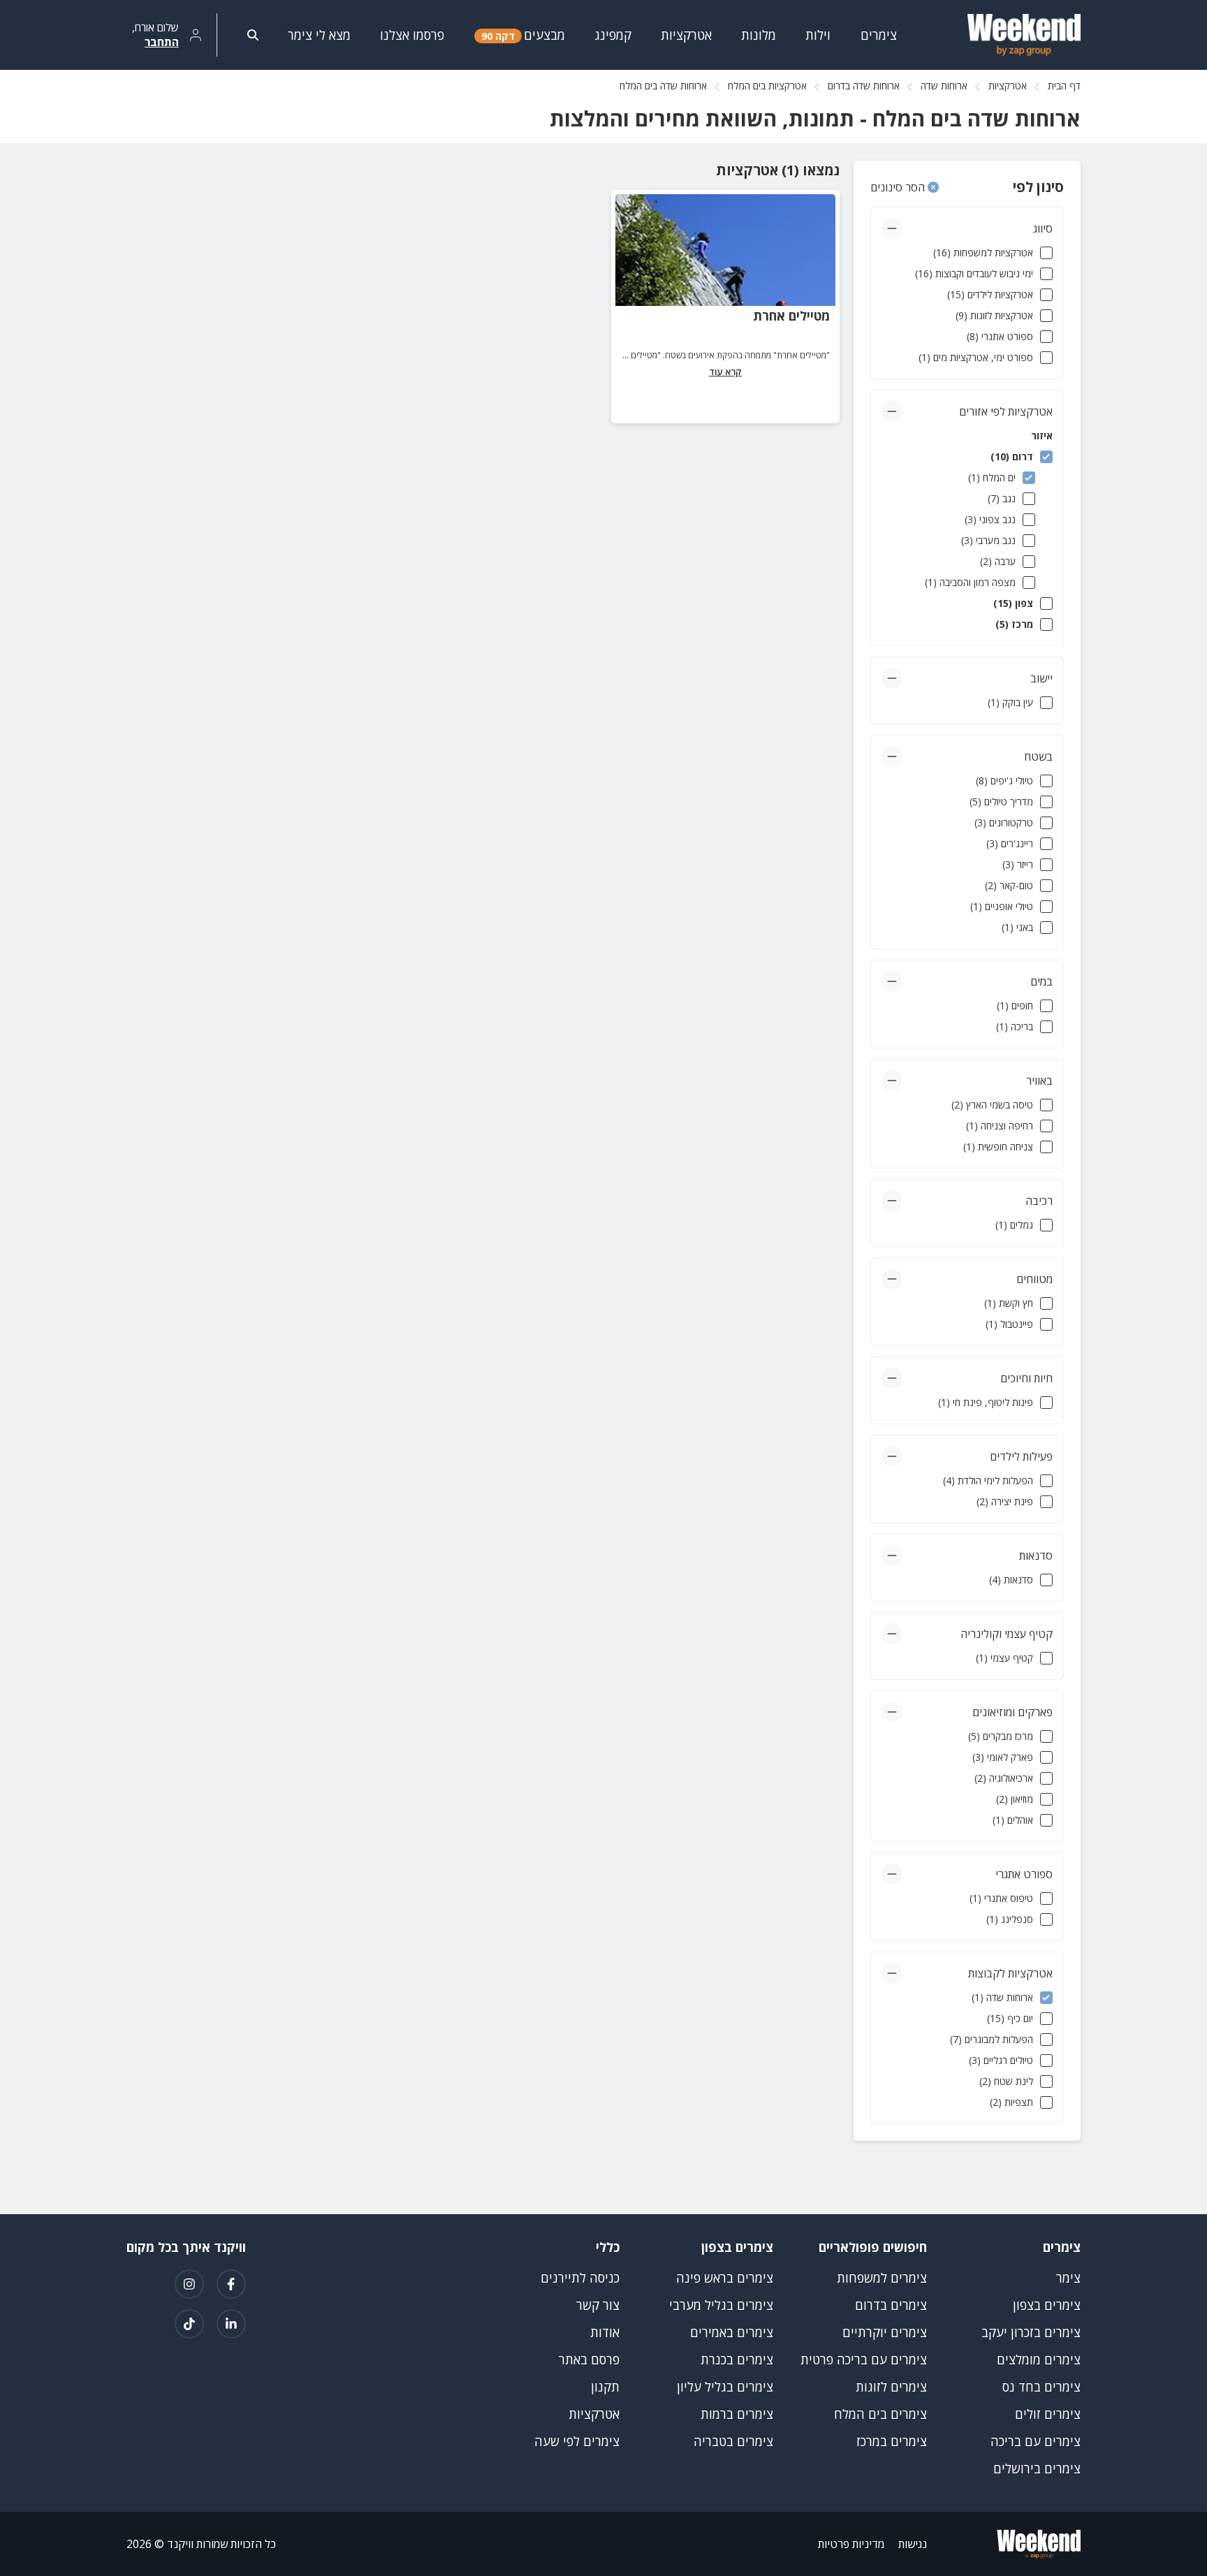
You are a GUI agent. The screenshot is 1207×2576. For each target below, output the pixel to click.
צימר (1068, 2278)
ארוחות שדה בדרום (864, 86)
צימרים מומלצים (1039, 2359)
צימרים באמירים (732, 2332)
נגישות (913, 2544)
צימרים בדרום (891, 2305)
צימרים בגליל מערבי (721, 2305)
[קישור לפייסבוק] (231, 2284)
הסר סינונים (899, 187)
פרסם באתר (589, 2359)
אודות (605, 2332)
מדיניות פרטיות (851, 2544)
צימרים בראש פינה (725, 2278)
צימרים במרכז (892, 2441)
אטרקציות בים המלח (767, 86)
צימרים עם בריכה (1036, 2441)
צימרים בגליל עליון (725, 2387)
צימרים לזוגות (891, 2387)
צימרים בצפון (1047, 2305)
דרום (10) (1012, 456)
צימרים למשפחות (882, 2278)
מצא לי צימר (319, 35)
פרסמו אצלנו (412, 35)
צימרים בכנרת (737, 2359)
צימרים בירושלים (1037, 2468)
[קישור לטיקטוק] (189, 2324)
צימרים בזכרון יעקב (1031, 2332)
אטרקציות (1008, 86)
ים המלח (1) (992, 477)
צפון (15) (1013, 603)
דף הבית (1064, 86)
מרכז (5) (1014, 624)
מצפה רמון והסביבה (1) (970, 582)
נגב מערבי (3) (988, 540)
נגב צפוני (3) (990, 519)
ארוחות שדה (944, 86)
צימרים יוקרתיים (885, 2332)
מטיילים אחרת (791, 316)
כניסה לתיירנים (580, 2278)
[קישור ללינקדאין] (231, 2324)
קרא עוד (725, 372)
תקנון (605, 2387)
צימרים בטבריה (733, 2441)
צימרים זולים (1048, 2414)
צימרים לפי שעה (577, 2441)
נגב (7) (1002, 498)
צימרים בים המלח (880, 2414)
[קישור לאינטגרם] (189, 2284)
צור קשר (598, 2305)
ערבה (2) (998, 561)
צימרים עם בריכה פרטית (864, 2359)
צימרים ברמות (737, 2414)
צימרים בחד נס (1041, 2387)
